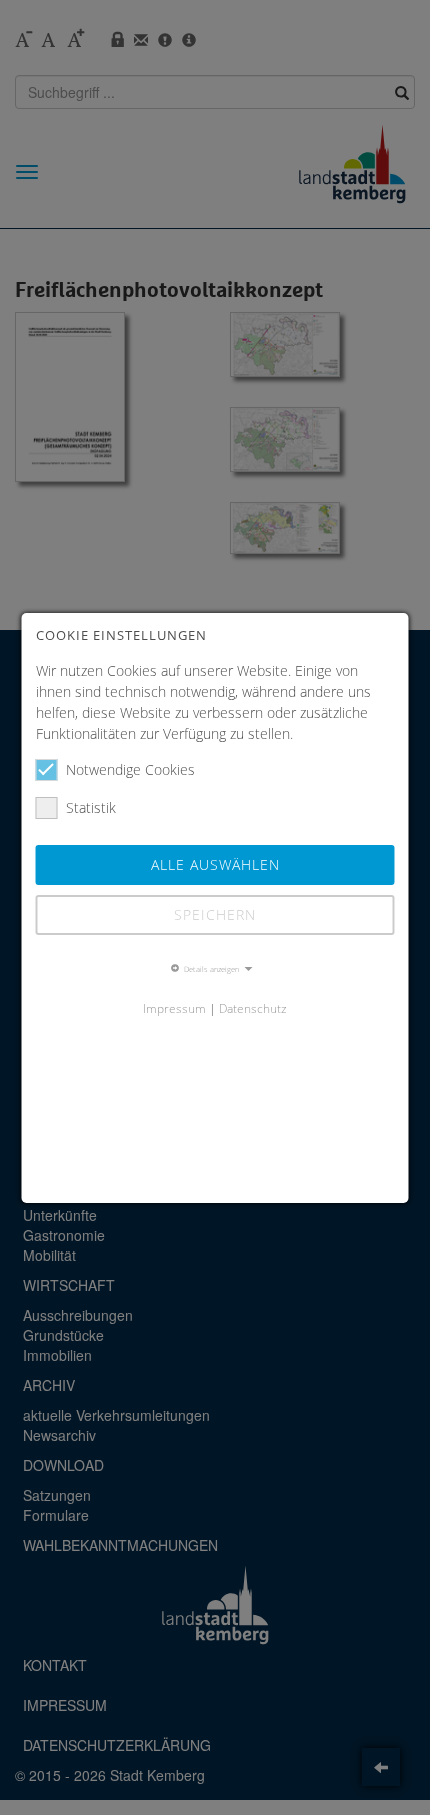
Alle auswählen (215, 864)
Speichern (215, 914)
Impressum (174, 1008)
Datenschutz (253, 1008)
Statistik (91, 807)
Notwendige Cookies (130, 769)
